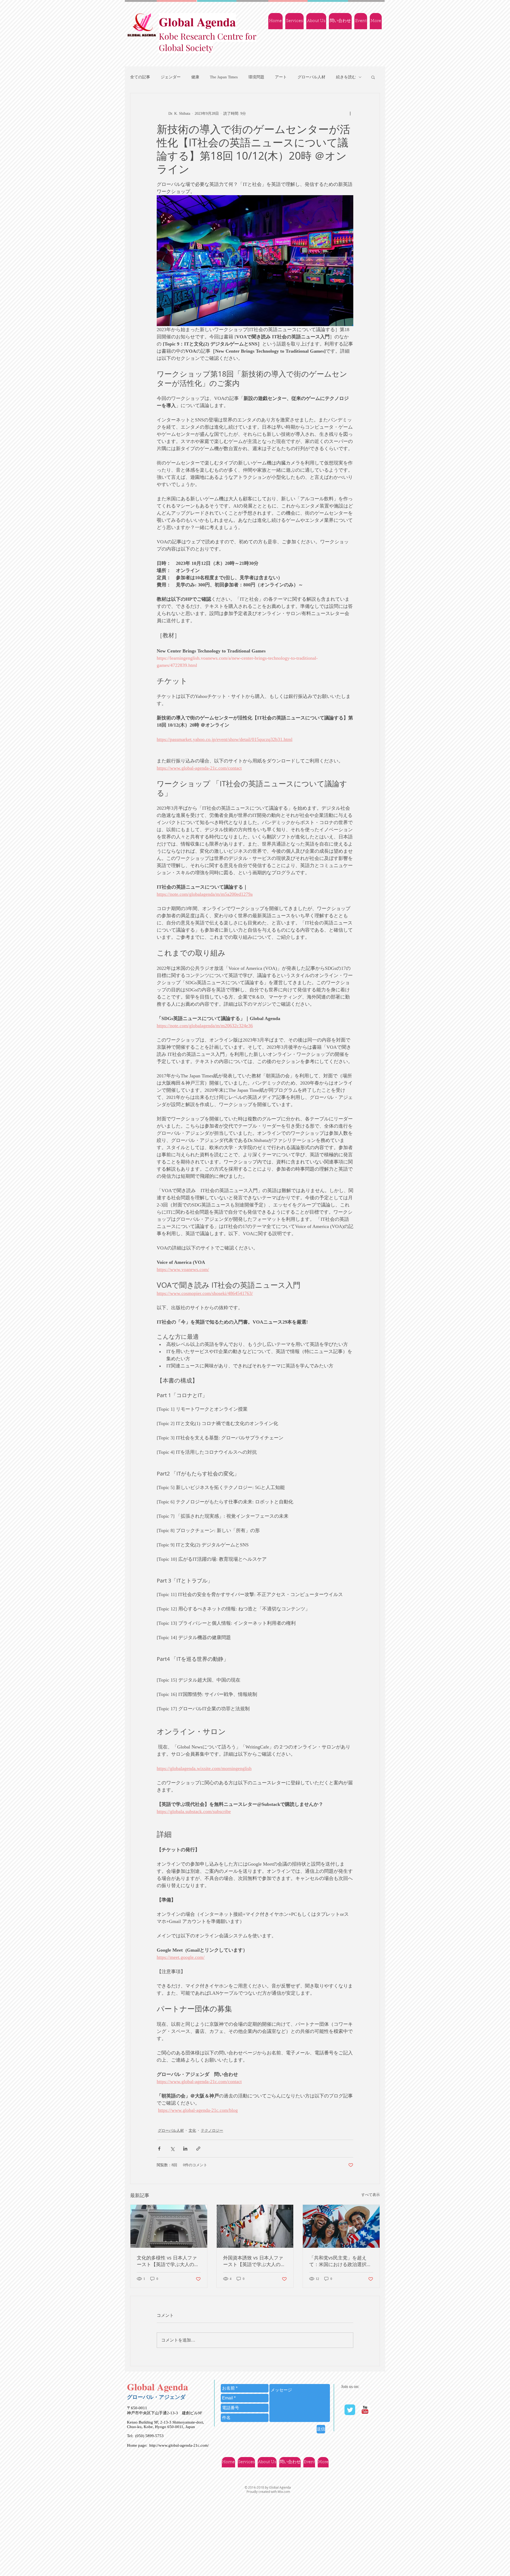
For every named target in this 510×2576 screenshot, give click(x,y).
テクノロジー (212, 2131)
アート (281, 77)
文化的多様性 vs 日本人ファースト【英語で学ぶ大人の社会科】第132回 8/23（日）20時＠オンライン (168, 2261)
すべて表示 (371, 2195)
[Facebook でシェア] (159, 2149)
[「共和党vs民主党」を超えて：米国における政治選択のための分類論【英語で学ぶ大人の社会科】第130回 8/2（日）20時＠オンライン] (341, 2226)
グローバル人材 (311, 77)
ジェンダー (171, 77)
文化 (192, 2131)
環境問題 (256, 77)
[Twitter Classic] (350, 2410)
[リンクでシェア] (198, 2149)
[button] (373, 77)
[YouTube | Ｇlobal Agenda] (365, 2410)
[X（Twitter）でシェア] (172, 2149)
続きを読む (346, 77)
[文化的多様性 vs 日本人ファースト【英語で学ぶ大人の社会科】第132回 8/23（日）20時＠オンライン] (169, 2226)
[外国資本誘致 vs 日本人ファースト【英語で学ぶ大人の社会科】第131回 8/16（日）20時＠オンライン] (255, 2226)
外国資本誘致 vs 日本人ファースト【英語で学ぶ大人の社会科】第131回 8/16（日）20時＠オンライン (254, 2261)
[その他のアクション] (350, 113)
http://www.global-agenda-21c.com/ (179, 2445)
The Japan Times (224, 77)
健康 (195, 77)
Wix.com (284, 2492)
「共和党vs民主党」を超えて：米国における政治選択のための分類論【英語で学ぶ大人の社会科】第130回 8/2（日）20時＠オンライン (340, 2261)
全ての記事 (140, 77)
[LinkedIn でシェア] (185, 2149)
